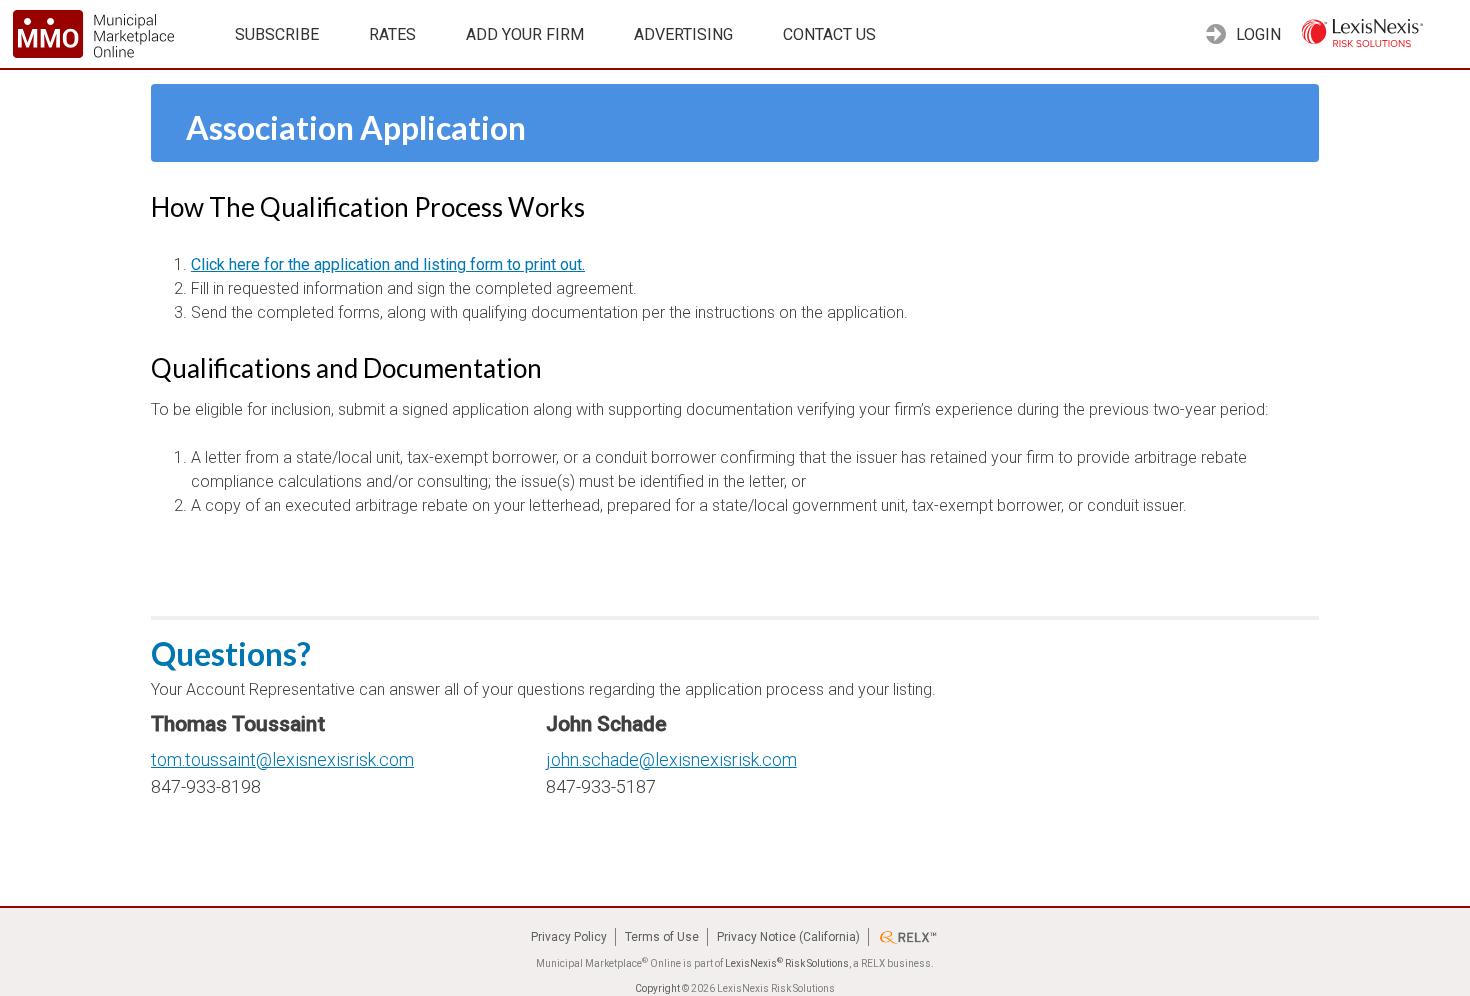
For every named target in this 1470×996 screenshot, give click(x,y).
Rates (392, 34)
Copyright (657, 988)
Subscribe (277, 34)
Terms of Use (662, 937)
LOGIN (1256, 34)
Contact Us (829, 34)
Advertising (683, 34)
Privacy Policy (569, 937)
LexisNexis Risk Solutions (787, 963)
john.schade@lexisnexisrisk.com (671, 759)
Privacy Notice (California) (788, 937)
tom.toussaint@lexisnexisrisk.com (282, 759)
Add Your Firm (525, 34)
